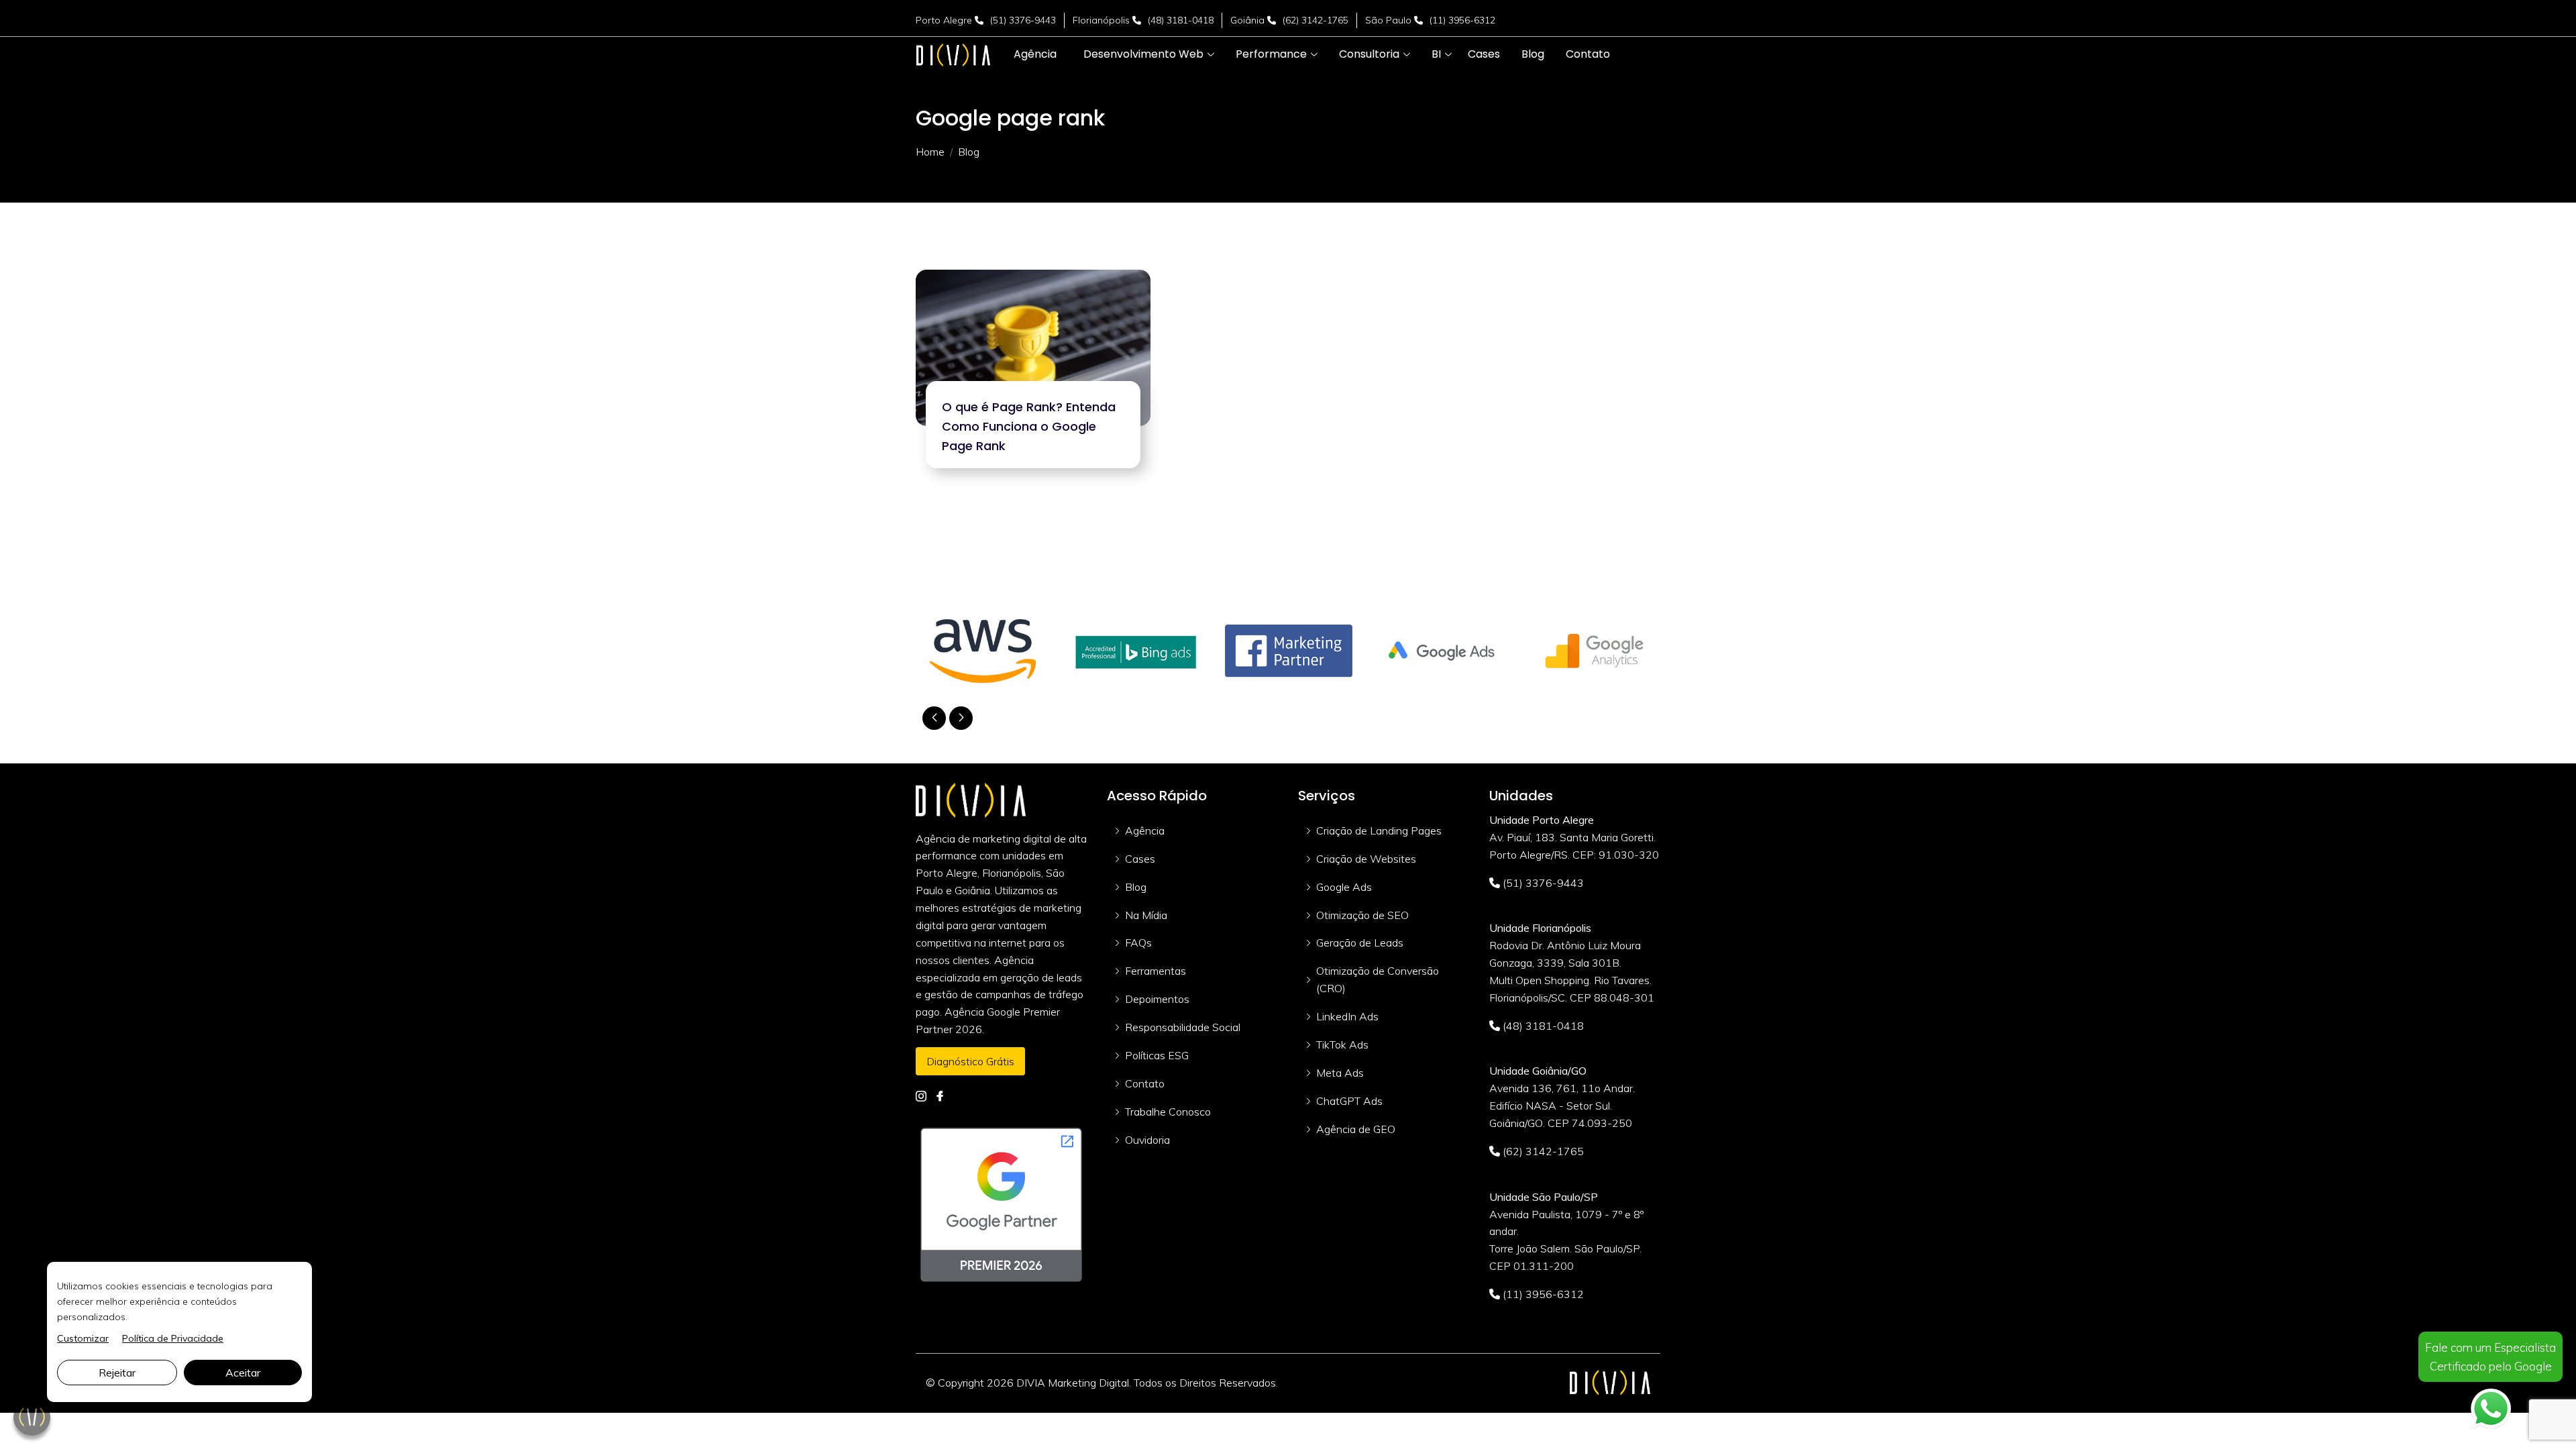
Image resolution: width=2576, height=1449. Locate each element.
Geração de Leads (1360, 943)
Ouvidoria (1147, 1140)
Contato (1145, 1083)
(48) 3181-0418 (1181, 20)
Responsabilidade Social (1183, 1027)
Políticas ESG (1157, 1055)
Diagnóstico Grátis (970, 1061)
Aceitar (243, 1373)
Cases (1140, 859)
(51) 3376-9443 (1023, 20)
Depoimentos (1157, 999)
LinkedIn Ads (1347, 1016)
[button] (1143, 54)
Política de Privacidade (173, 1338)
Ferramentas (1156, 971)
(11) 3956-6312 (1462, 20)
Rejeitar (117, 1373)
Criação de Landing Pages (1379, 830)
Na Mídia (1146, 915)
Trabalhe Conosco (1168, 1112)
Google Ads (1344, 887)
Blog (1136, 887)
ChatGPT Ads (1349, 1101)
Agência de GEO (1356, 1129)
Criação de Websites (1366, 859)
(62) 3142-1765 (1316, 20)
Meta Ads (1340, 1073)
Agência (1145, 830)
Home (930, 152)
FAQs (1138, 943)
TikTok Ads (1342, 1044)
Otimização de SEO (1362, 915)
